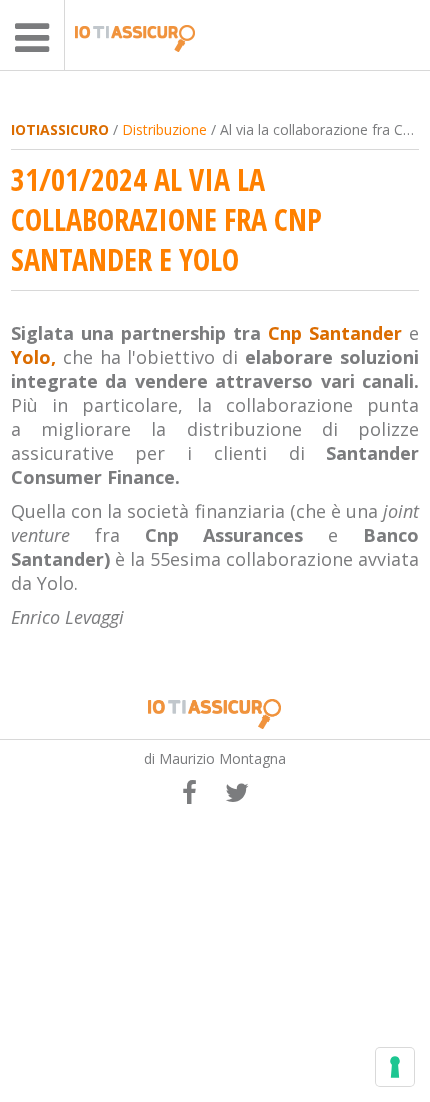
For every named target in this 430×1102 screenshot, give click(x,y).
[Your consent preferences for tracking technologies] (395, 1067)
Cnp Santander (335, 333)
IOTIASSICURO (60, 129)
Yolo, (33, 357)
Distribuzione (164, 129)
